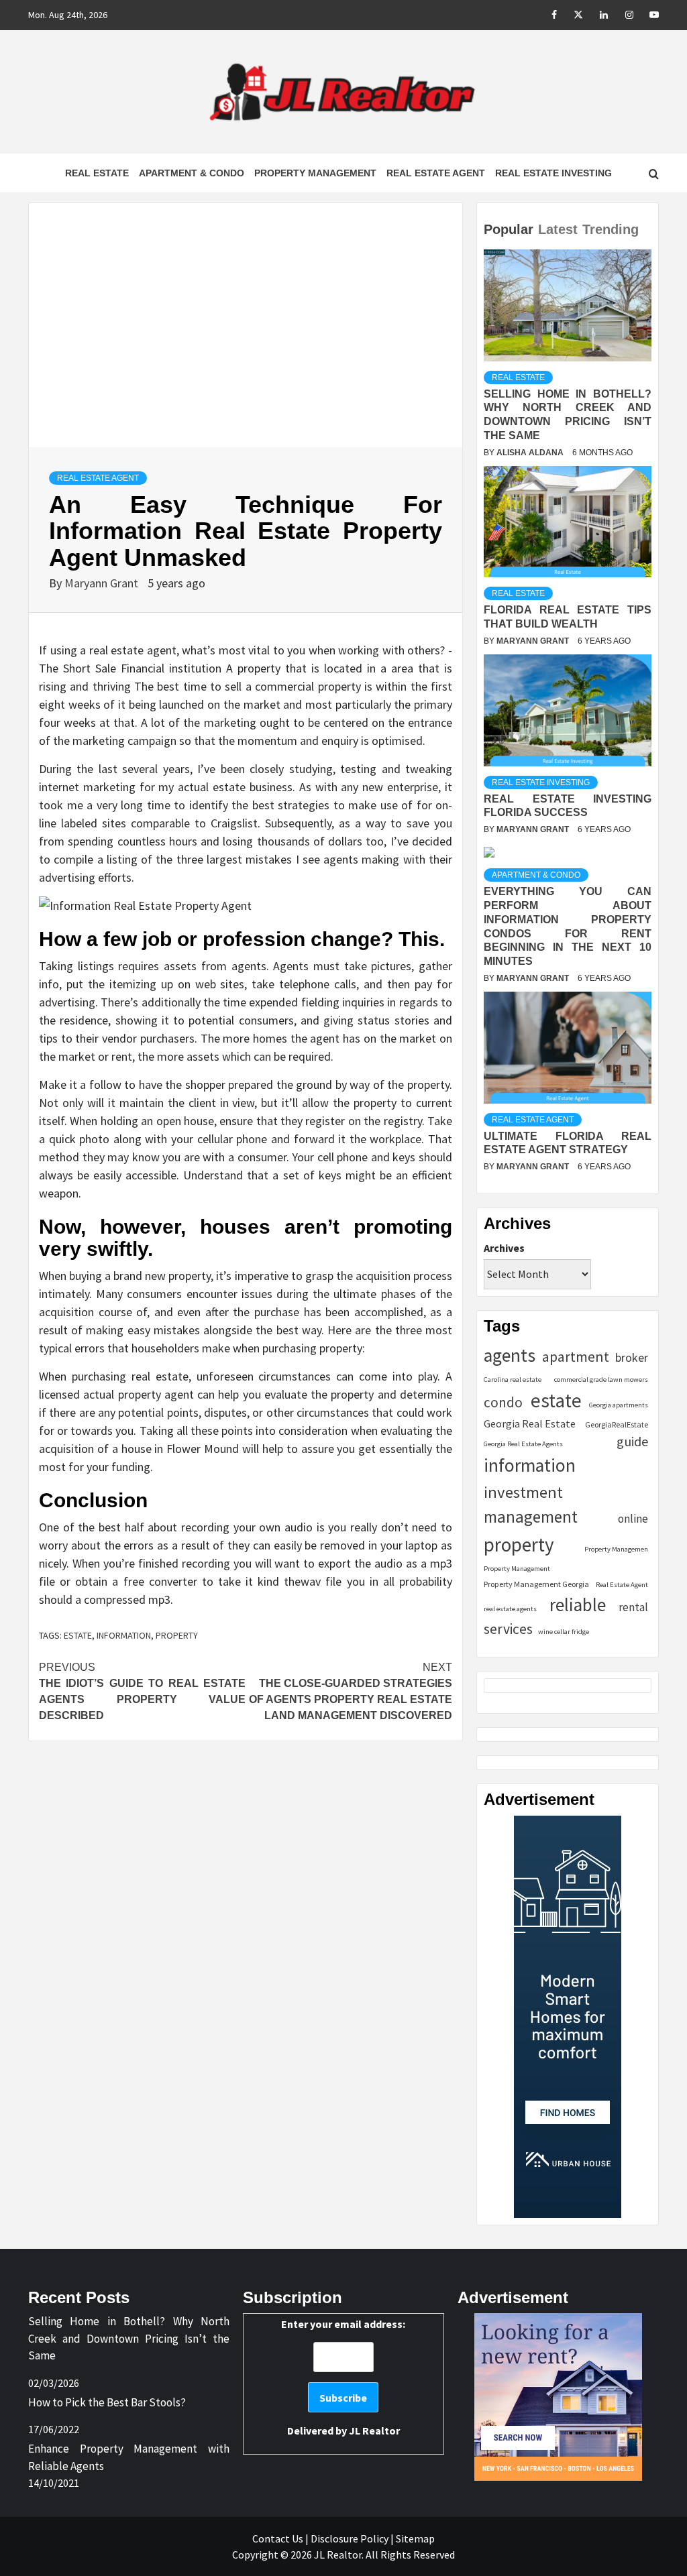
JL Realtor (374, 2431)
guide (632, 1441)
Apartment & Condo (192, 173)
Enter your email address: (343, 2377)
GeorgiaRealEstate (617, 1424)
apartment (576, 1357)
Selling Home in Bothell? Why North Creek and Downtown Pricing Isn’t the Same (129, 2338)
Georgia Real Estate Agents (523, 1444)
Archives (504, 1248)
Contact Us (278, 2538)
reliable (578, 1604)
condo (503, 1402)
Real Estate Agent (436, 173)
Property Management (315, 173)
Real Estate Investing (553, 173)
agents (510, 1355)
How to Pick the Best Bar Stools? (107, 2402)
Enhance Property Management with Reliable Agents (129, 2457)
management (531, 1517)
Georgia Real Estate (530, 1423)
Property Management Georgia (536, 1584)
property (177, 1635)
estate (78, 1635)
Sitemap (415, 2538)
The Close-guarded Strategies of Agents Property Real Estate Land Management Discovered (351, 1691)
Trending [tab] (611, 229)
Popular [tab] (509, 229)
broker (632, 1357)
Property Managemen (616, 1549)
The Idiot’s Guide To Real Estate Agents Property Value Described (142, 1691)
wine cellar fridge (564, 1632)
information (124, 1635)
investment (523, 1492)
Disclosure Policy (350, 2538)
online (633, 1519)
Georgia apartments (619, 1405)
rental (633, 1607)
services (508, 1629)
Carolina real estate (513, 1380)
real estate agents (510, 1609)
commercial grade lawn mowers (601, 1380)
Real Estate (97, 173)
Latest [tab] (558, 229)
